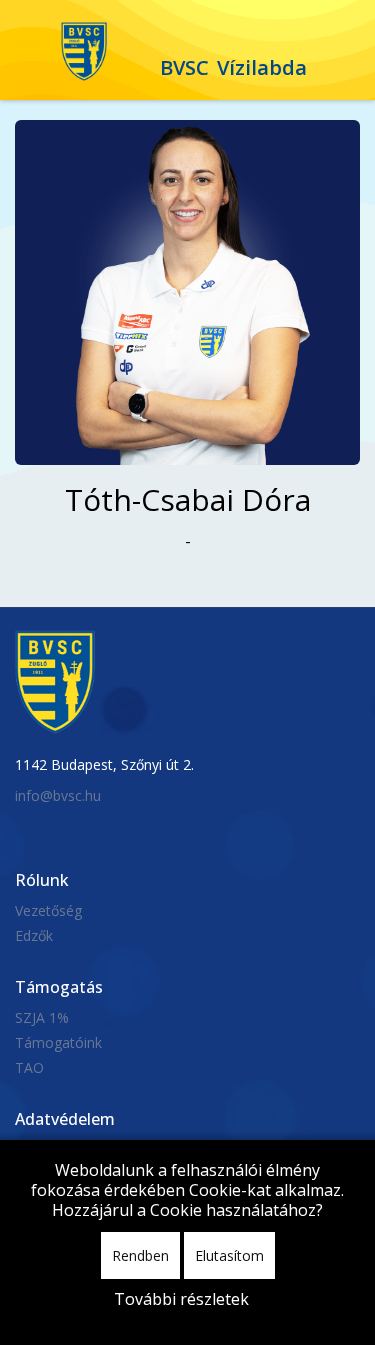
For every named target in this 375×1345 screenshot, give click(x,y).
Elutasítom (229, 1255)
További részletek (181, 1299)
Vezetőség (48, 910)
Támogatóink (58, 1042)
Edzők (34, 935)
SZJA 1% (42, 1017)
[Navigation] (28, 50)
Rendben (140, 1255)
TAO (29, 1067)
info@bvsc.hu (58, 795)
